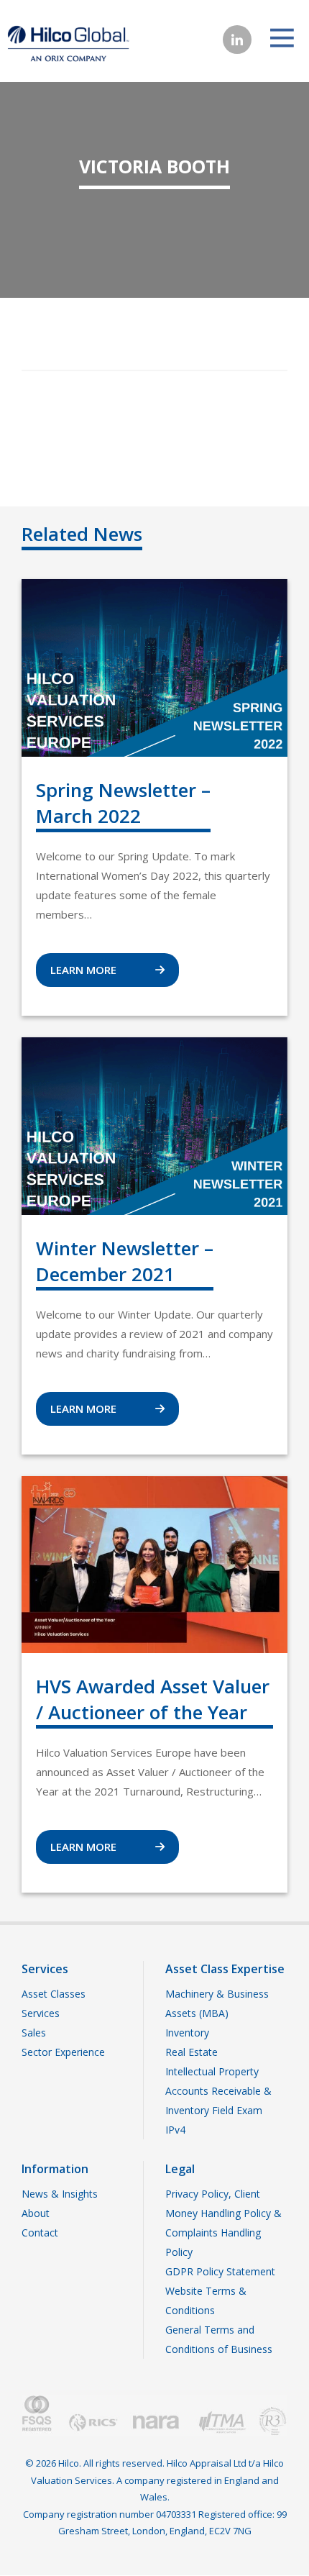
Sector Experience (63, 2052)
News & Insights (60, 2194)
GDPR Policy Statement (220, 2271)
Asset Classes (54, 1994)
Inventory (187, 2033)
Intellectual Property (212, 2071)
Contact (40, 2233)
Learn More (85, 970)
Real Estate (192, 2052)
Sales (34, 2033)
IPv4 (175, 2130)
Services (41, 2013)
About (36, 2213)
